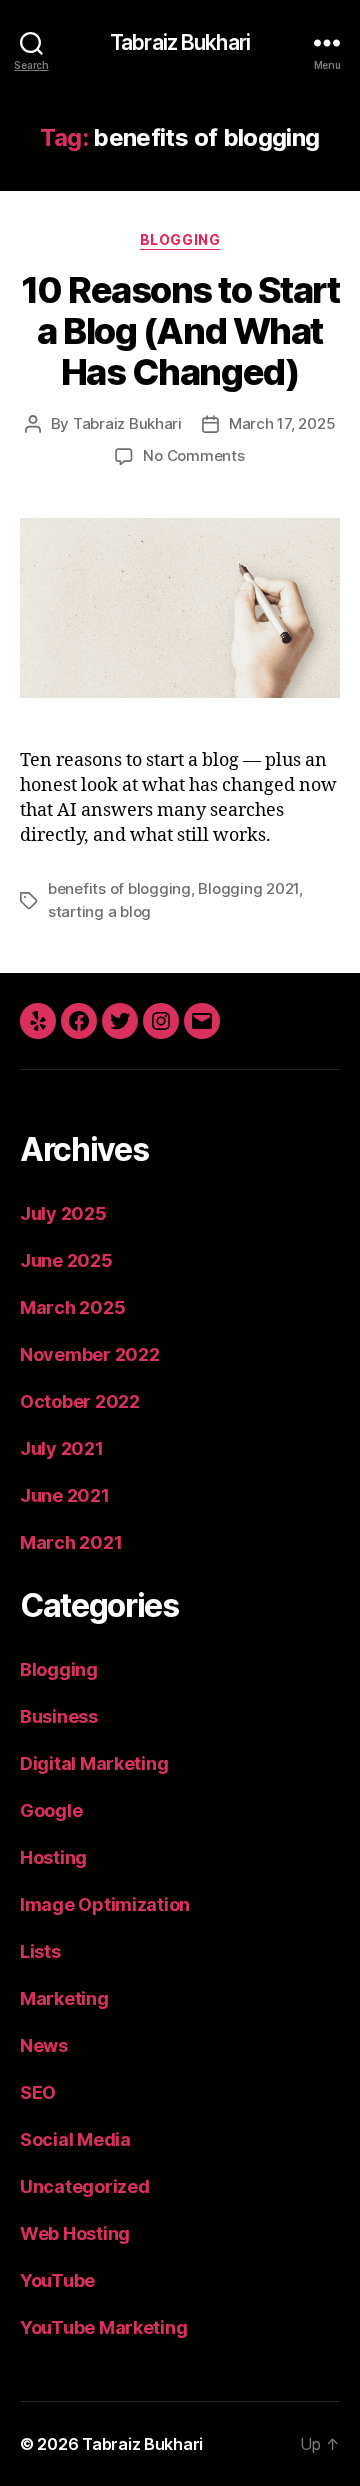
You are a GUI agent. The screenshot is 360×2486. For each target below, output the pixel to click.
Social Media (75, 2139)
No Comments (193, 455)
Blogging (180, 239)
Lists (40, 1951)
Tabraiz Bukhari (180, 42)
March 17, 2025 (282, 423)
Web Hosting (75, 2233)
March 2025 (72, 1307)
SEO (38, 2092)
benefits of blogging (119, 888)
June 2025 (66, 1260)
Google (51, 1810)
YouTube (57, 2280)
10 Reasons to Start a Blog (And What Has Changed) (180, 331)
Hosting (53, 1857)
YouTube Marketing (103, 2327)
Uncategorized (85, 2186)
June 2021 (65, 1495)
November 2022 (90, 1354)
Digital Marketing (94, 1763)
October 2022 (80, 1401)
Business (59, 1716)
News (44, 2045)
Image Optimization (105, 1904)
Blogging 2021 (248, 888)
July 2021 (62, 1448)
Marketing (64, 1998)
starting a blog (99, 911)
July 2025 (63, 1213)
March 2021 (71, 1542)
